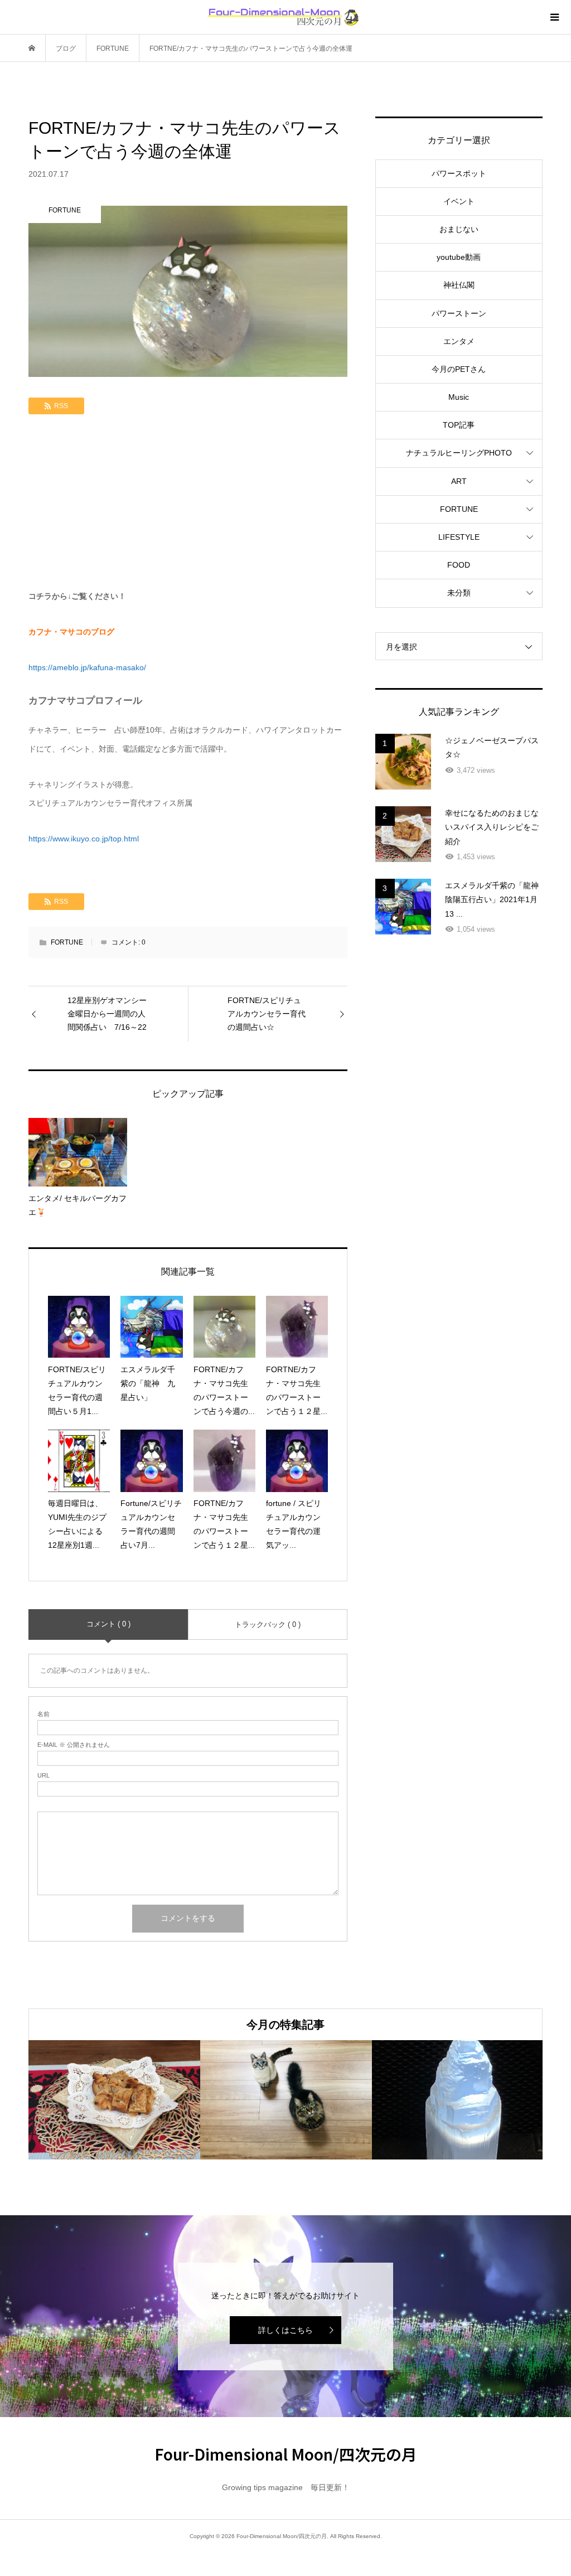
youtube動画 (459, 257)
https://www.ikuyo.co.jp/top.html (84, 839)
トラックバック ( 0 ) (268, 1624)
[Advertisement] (188, 503)
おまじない (459, 229)
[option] (114, 2100)
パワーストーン (459, 313)
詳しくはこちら (285, 2330)
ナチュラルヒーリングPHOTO (459, 453)
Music (459, 397)
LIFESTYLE (459, 537)
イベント (459, 201)
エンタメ (459, 341)
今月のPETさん (459, 369)
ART (459, 481)
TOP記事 (459, 425)
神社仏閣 (459, 285)
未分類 (459, 593)
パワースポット (459, 173)
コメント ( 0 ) (108, 1624)
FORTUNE (67, 942)
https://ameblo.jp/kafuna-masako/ (87, 667)
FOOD (459, 565)
